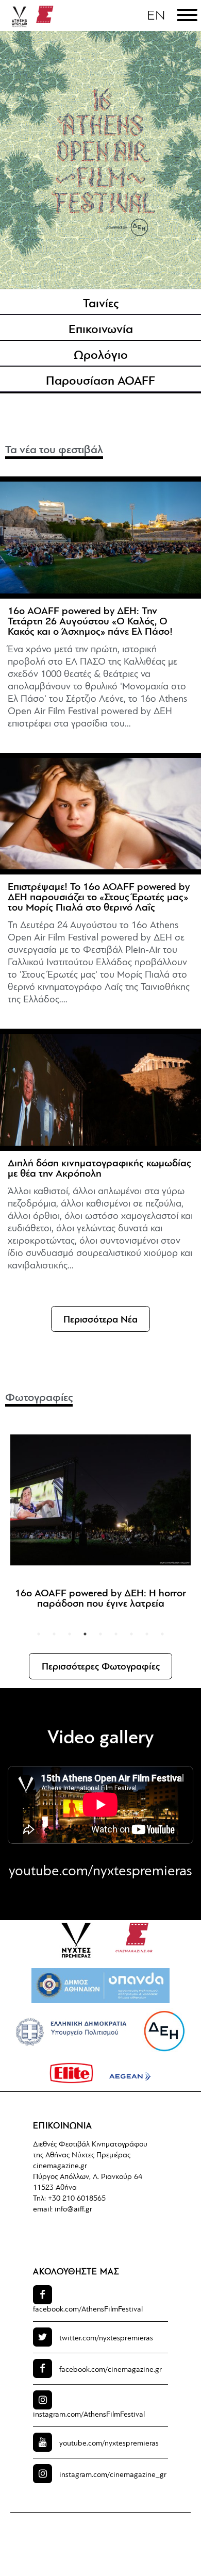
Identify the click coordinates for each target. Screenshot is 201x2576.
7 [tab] (131, 1634)
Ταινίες (101, 304)
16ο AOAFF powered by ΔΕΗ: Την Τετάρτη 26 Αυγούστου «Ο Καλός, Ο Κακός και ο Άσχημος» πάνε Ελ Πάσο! (90, 622)
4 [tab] (85, 1634)
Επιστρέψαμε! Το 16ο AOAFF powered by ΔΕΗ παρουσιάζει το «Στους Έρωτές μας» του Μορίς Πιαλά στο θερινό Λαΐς (99, 898)
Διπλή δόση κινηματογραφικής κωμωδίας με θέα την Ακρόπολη (99, 1169)
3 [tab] (70, 1634)
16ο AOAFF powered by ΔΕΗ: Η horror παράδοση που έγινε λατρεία (100, 1599)
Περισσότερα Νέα (100, 1320)
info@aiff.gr (73, 2210)
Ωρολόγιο (101, 356)
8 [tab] (147, 1634)
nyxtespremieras (106, 2339)
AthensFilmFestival (88, 2310)
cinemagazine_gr (113, 2475)
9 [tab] (162, 1634)
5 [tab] (100, 1634)
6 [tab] (116, 1634)
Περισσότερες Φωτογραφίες (101, 1667)
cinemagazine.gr (60, 2166)
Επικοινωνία (101, 330)
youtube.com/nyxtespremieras (100, 1872)
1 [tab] (39, 1634)
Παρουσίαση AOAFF (100, 382)
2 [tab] (54, 1634)
